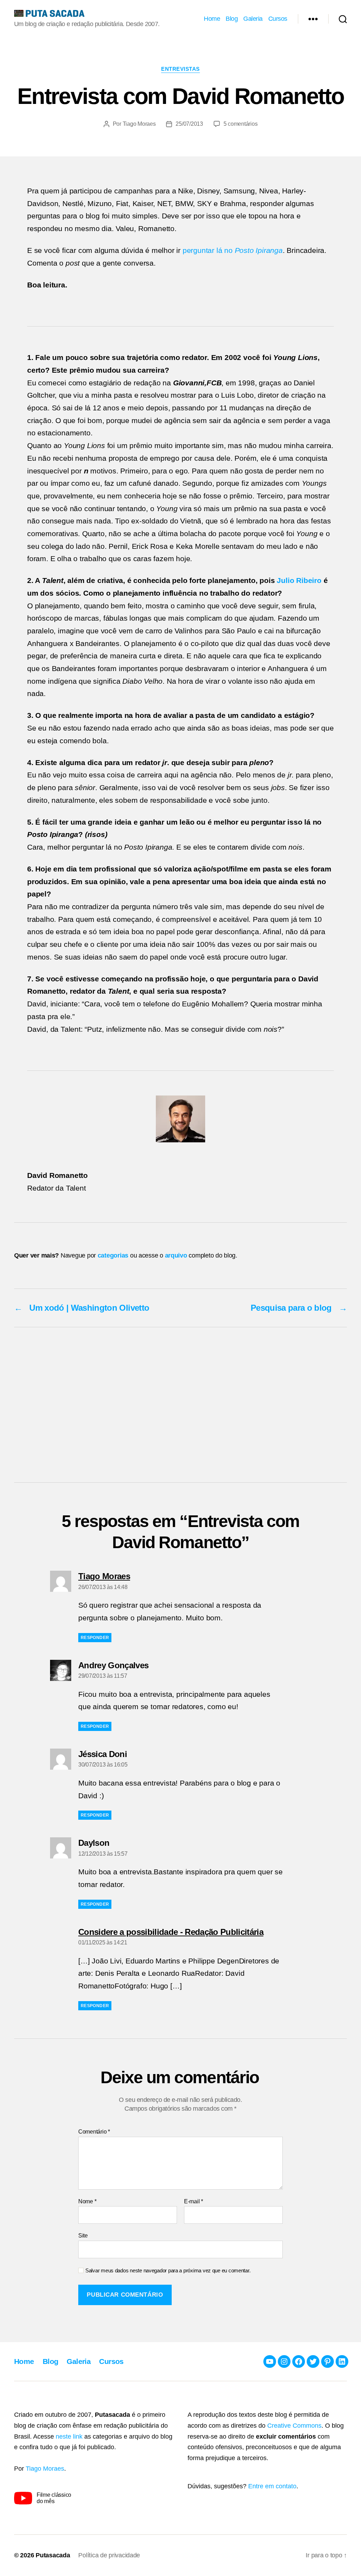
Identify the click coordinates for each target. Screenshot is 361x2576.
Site (83, 2236)
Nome (87, 2201)
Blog (232, 19)
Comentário (94, 2132)
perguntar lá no (233, 250)
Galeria (253, 19)
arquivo (176, 1255)
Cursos (278, 19)
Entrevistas (180, 69)
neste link (69, 2437)
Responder (95, 1638)
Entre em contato (272, 2486)
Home (212, 19)
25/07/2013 (189, 124)
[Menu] (313, 19)
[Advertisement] (180, 1405)
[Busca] (343, 19)
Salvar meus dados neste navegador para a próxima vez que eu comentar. (168, 2270)
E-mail (194, 2201)
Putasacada (53, 2555)
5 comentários (241, 124)
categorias (113, 1255)
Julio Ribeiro (299, 580)
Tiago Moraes (139, 124)
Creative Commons (294, 2426)
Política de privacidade (109, 2555)
